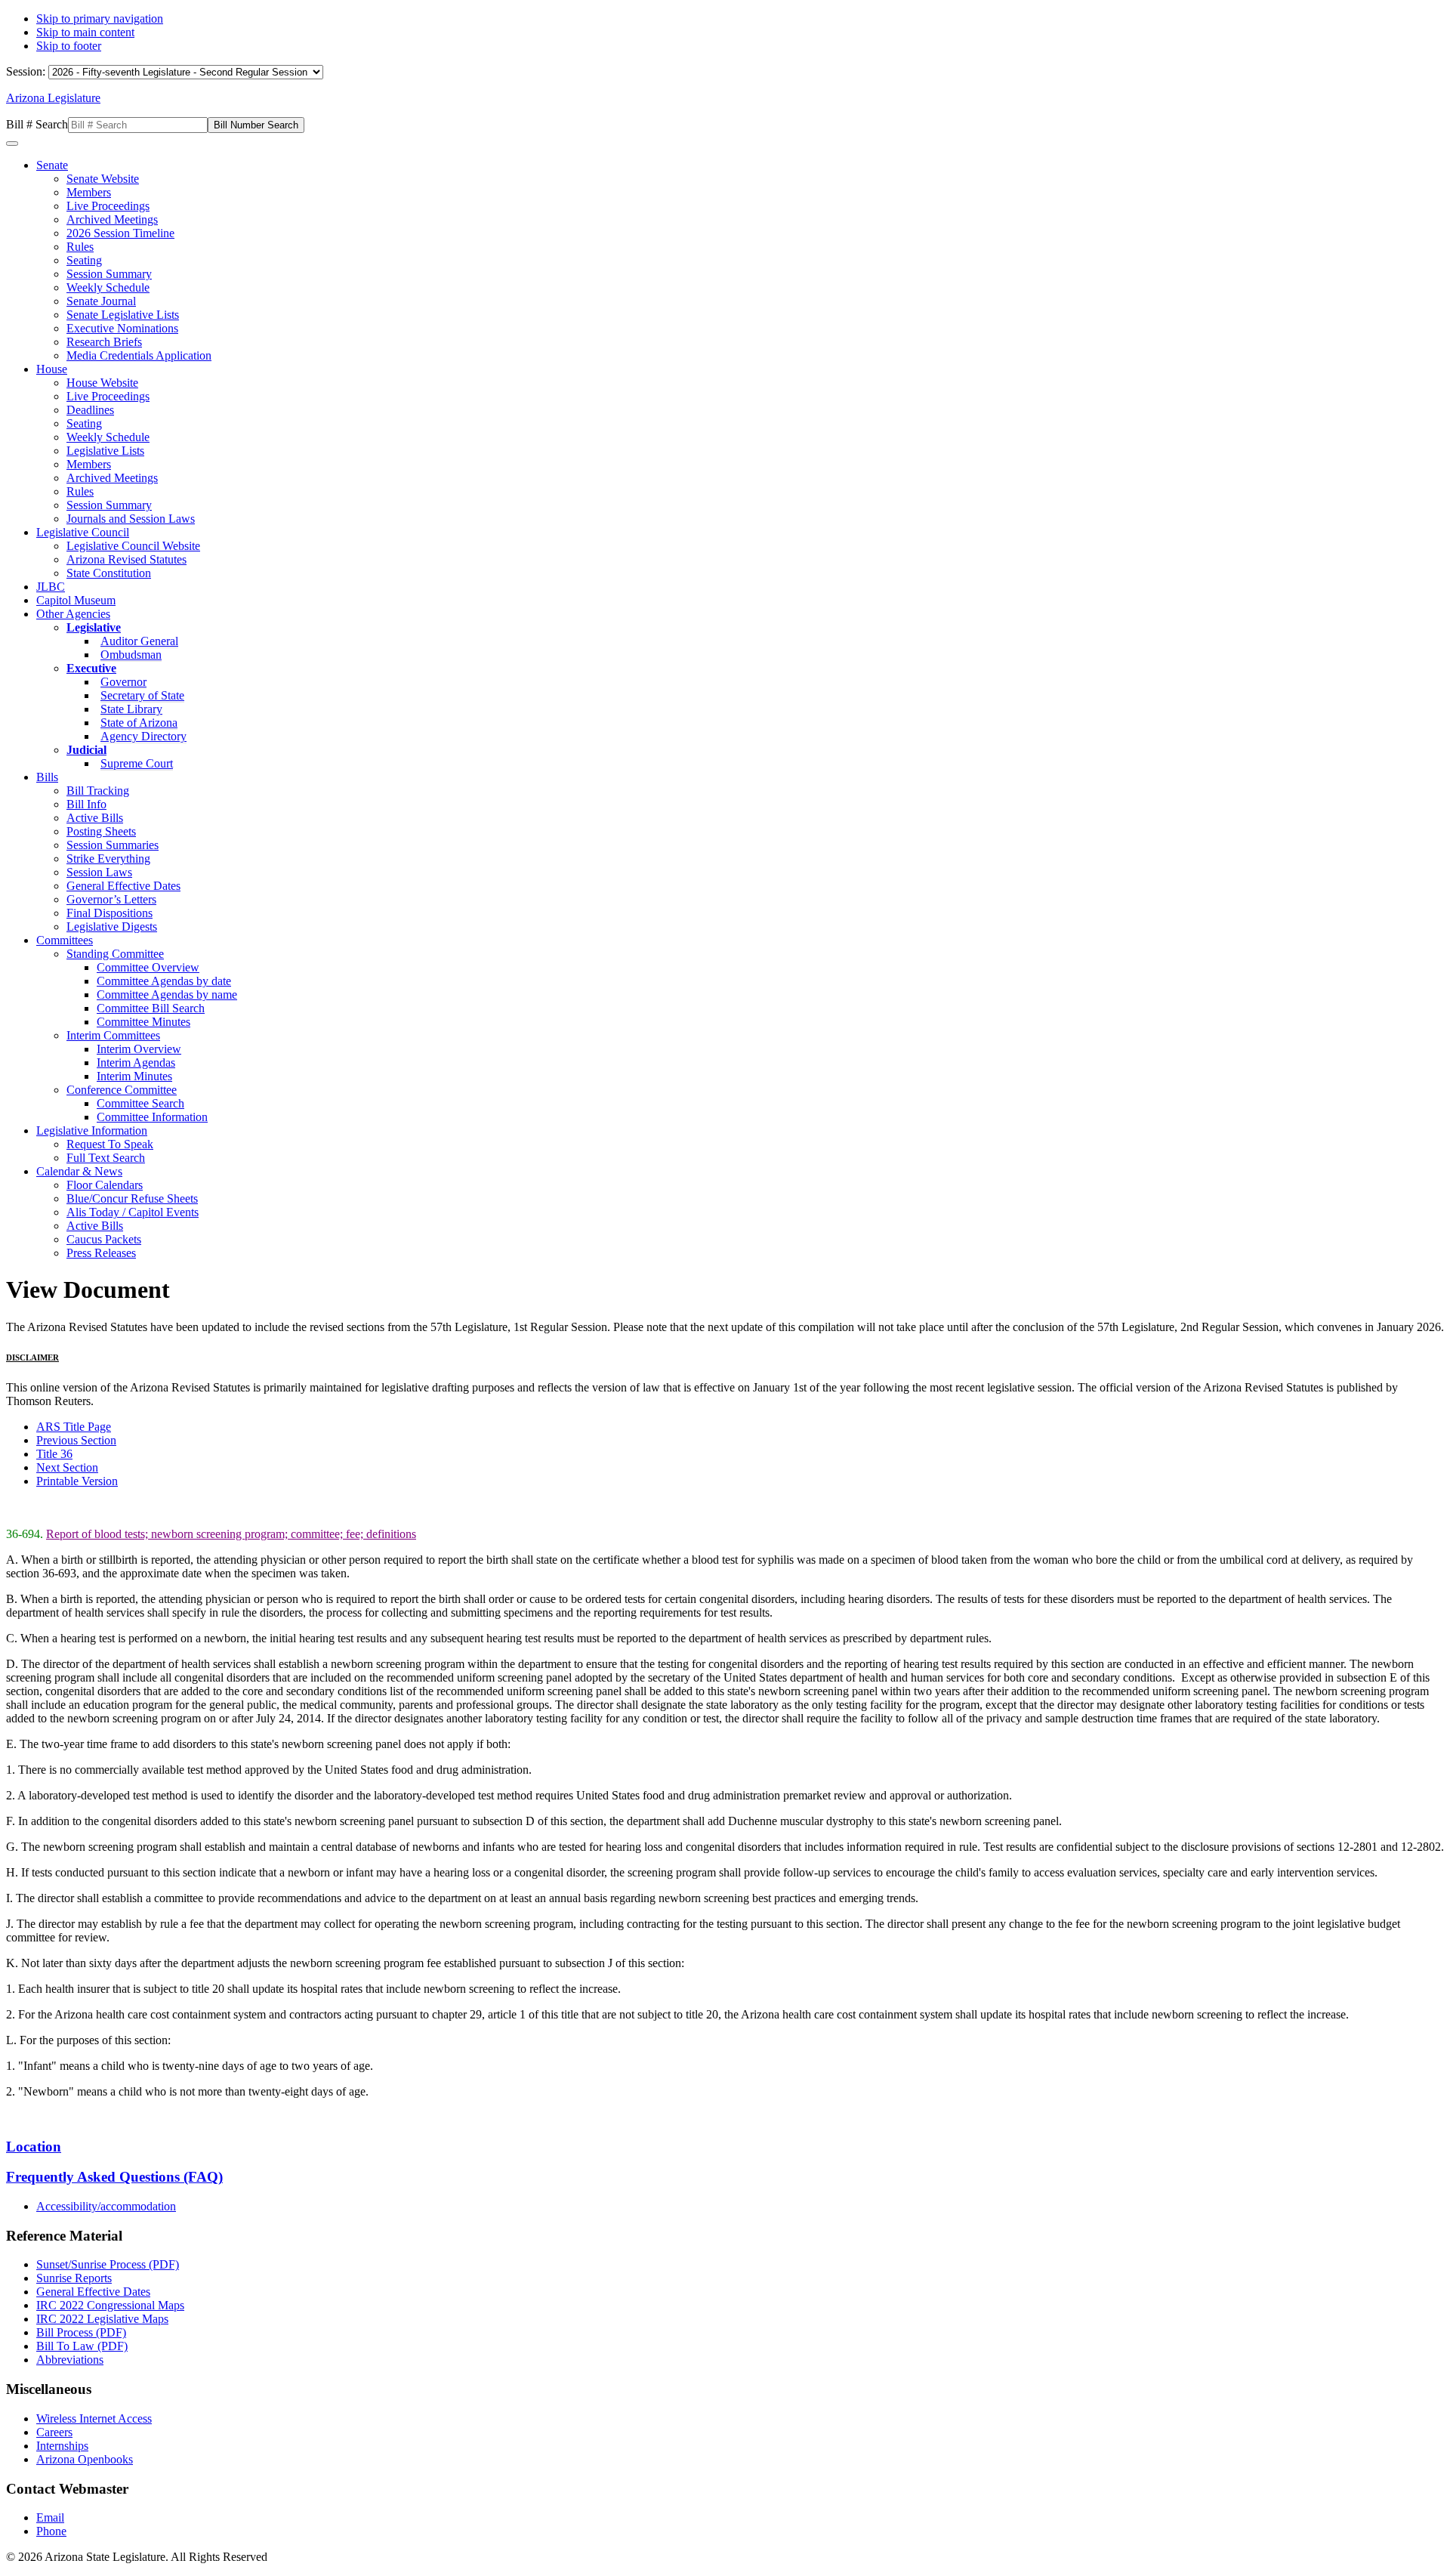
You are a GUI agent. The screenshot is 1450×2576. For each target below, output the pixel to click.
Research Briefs (104, 342)
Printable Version (77, 1481)
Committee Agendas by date (164, 981)
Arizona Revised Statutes (126, 559)
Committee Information (152, 1117)
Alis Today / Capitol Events (133, 1212)
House (52, 369)
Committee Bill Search (151, 1008)
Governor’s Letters (111, 899)
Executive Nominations (122, 328)
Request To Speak (110, 1144)
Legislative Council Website (133, 546)
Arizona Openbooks (85, 2459)
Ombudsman (131, 655)
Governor (123, 682)
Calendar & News (79, 1171)
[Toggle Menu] (12, 144)
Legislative (94, 627)
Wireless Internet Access (94, 2418)
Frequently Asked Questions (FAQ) (114, 2177)
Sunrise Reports (74, 2278)
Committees (65, 940)
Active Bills (95, 818)
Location (34, 2147)
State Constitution (109, 573)
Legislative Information (92, 1130)
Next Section (67, 1467)
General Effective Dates (123, 886)
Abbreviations (70, 2360)
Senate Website (103, 179)
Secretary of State (142, 695)
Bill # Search (37, 124)
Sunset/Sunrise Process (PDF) (108, 2264)
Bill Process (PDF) (81, 2332)
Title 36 (54, 1454)
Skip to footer (69, 46)
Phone (51, 2531)
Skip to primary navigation (100, 19)
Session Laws (99, 872)
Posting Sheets (101, 831)
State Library (131, 709)
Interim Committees (113, 1035)
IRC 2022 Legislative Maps (102, 2319)
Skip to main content (85, 32)
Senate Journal (101, 301)
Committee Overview (148, 967)
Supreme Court (137, 763)
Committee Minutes (143, 1022)
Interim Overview (139, 1049)
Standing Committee (115, 954)
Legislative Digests (112, 927)
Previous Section (76, 1440)
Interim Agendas (136, 1063)
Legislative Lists (105, 451)
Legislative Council (83, 532)
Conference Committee (122, 1090)
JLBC (51, 587)
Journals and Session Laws (131, 519)
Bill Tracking (98, 791)
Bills (47, 777)
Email (50, 2517)
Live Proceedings (108, 206)
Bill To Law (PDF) (82, 2346)
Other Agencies (73, 614)
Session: (27, 71)
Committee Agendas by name (167, 995)
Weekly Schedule (108, 287)
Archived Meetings (112, 219)
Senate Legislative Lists (123, 315)
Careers (54, 2432)
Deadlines (90, 410)
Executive (91, 668)
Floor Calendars (105, 1185)
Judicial (86, 750)
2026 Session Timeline (120, 233)
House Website (102, 383)
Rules (80, 247)
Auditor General (139, 641)
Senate (52, 165)
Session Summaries (113, 845)
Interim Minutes (134, 1076)
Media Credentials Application (139, 355)
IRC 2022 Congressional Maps (110, 2305)
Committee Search (140, 1103)
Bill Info (86, 804)
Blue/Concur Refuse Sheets (132, 1198)
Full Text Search (106, 1158)
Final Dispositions (110, 913)
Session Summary (109, 274)
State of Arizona (139, 723)
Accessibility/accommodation (106, 2206)
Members (89, 192)
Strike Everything (108, 859)
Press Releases (101, 1253)
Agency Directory (143, 736)
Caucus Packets (104, 1239)
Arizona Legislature (53, 98)
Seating (84, 260)
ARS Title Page (74, 1427)
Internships (62, 2446)
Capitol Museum (76, 600)
